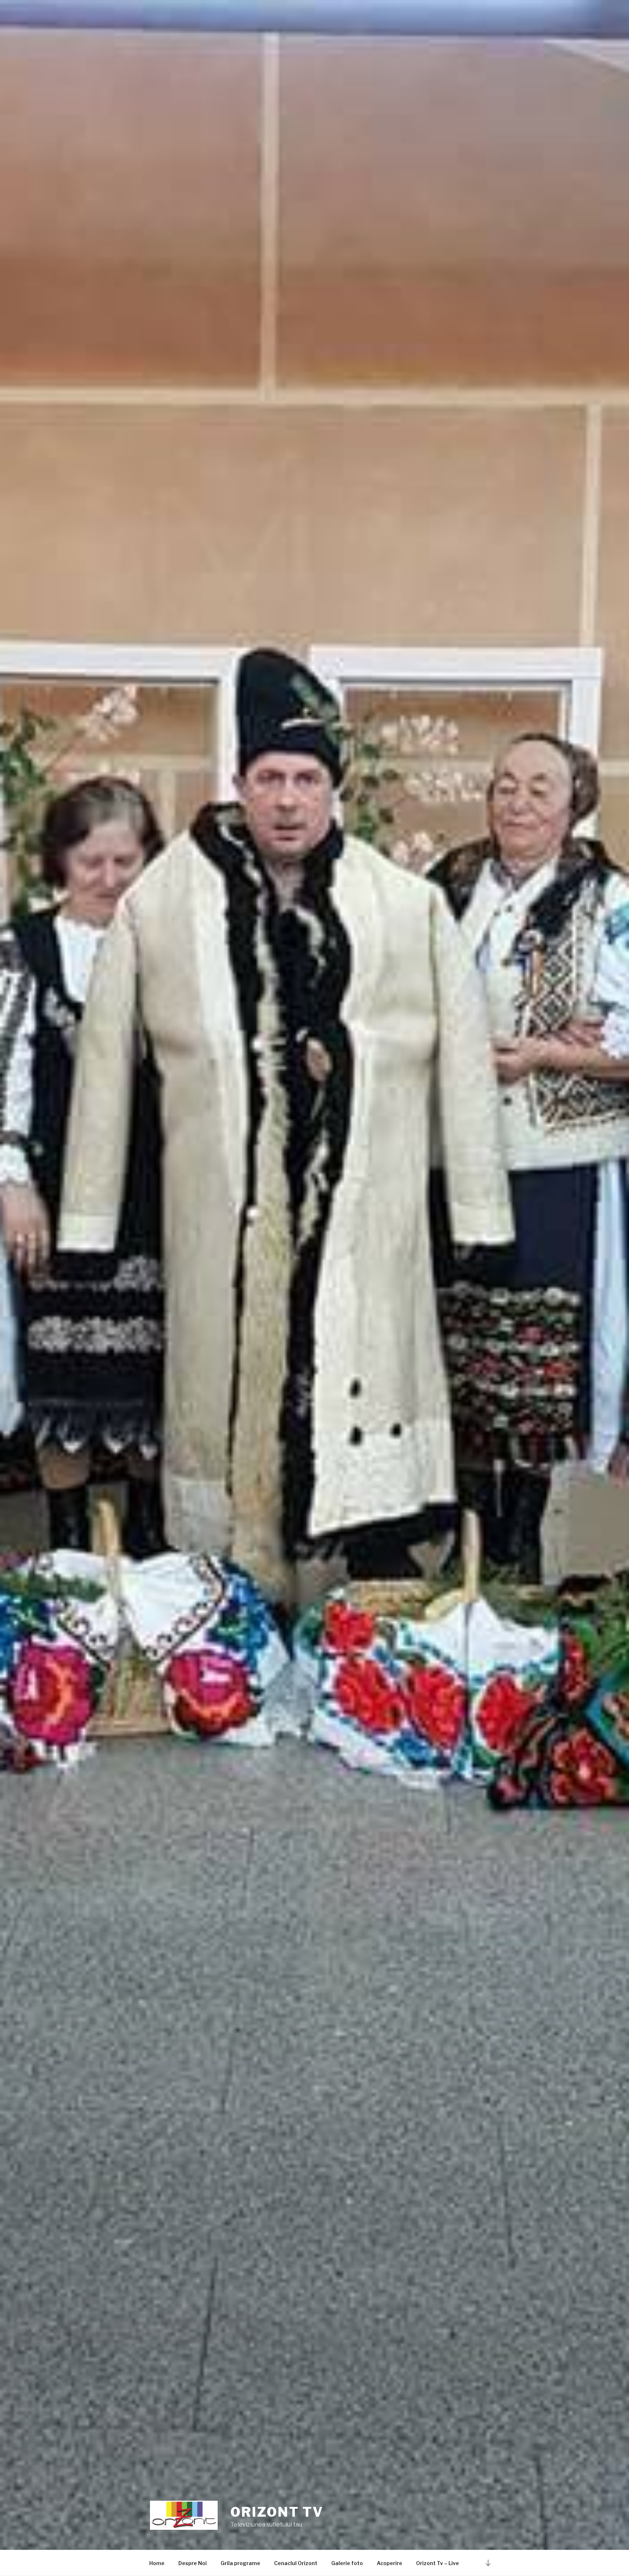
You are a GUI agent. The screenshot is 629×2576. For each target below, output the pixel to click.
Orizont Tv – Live (438, 2563)
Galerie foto (347, 2563)
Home (157, 2563)
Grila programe (240, 2563)
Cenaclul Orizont (296, 2563)
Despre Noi (193, 2563)
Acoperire (389, 2563)
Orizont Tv (277, 2512)
